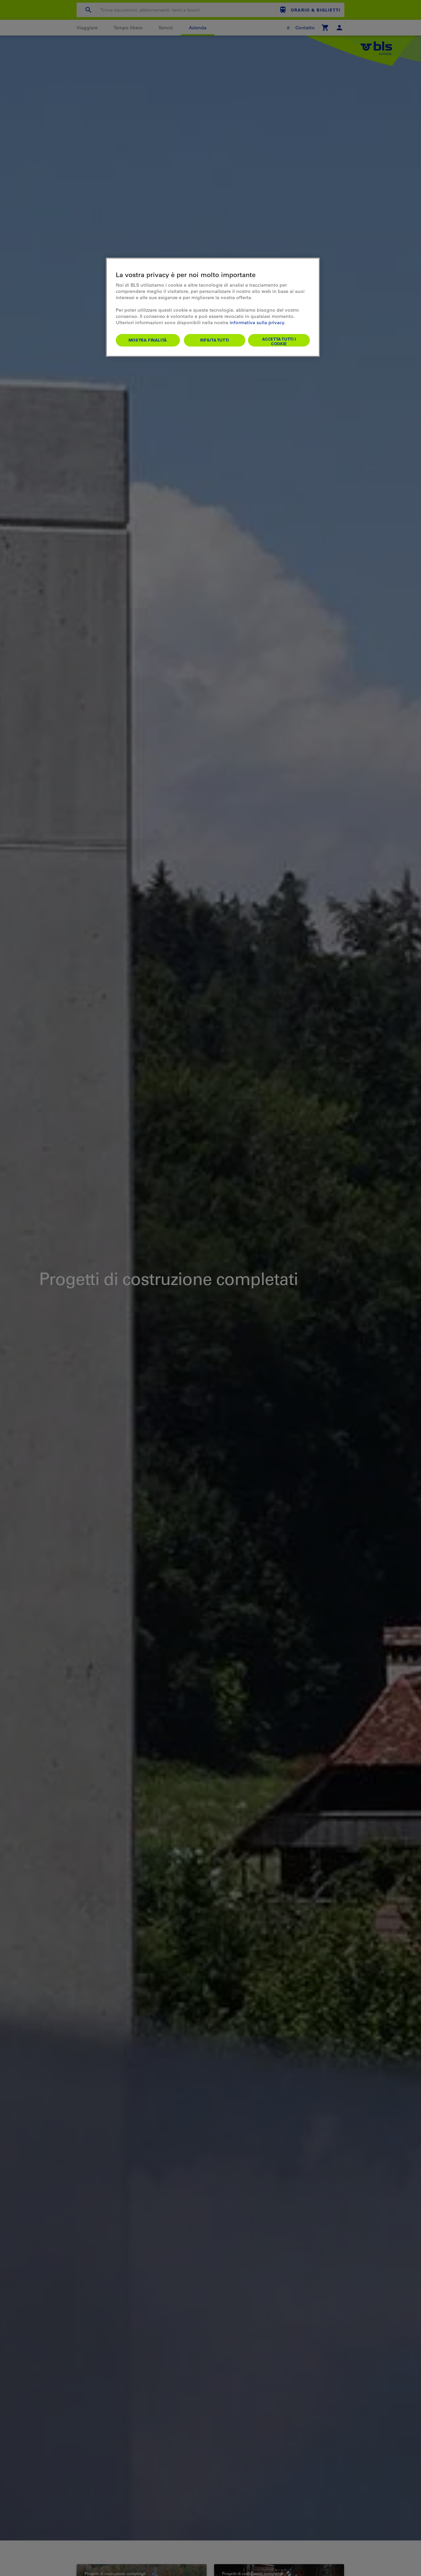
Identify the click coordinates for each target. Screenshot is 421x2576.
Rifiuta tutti (215, 340)
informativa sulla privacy (257, 322)
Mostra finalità (148, 340)
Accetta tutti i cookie (279, 341)
